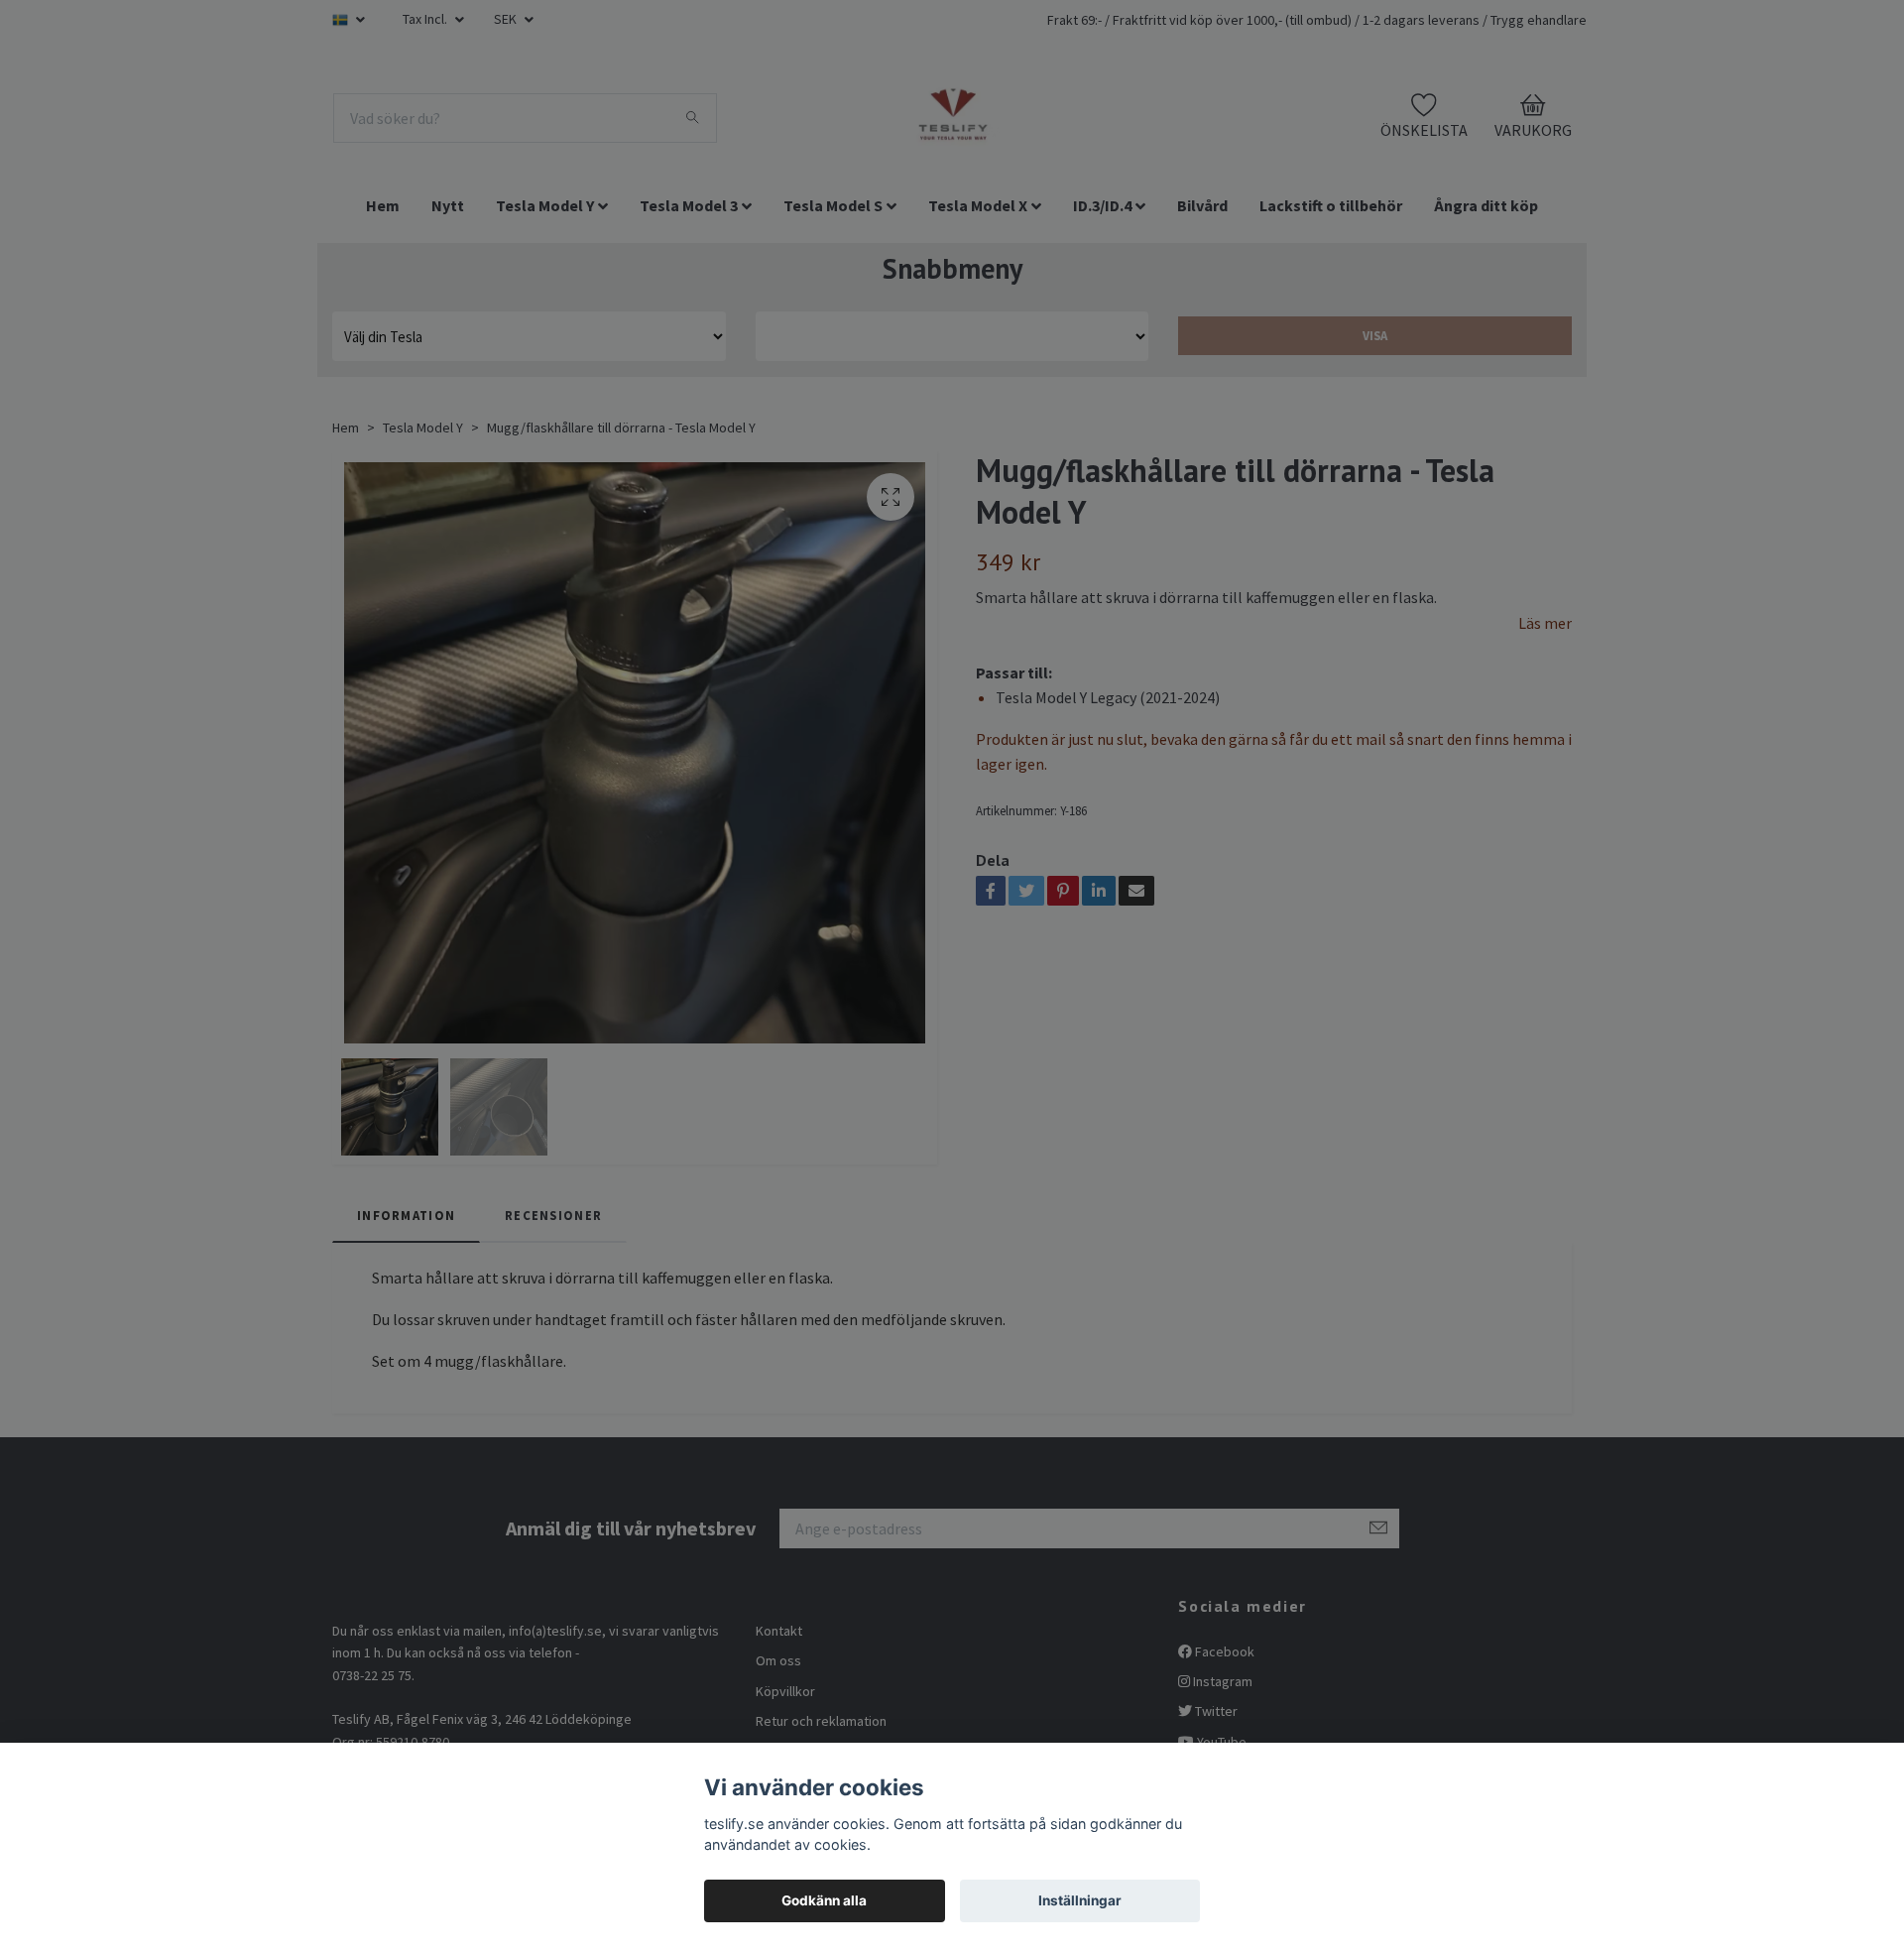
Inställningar (1080, 1900)
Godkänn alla (824, 1900)
